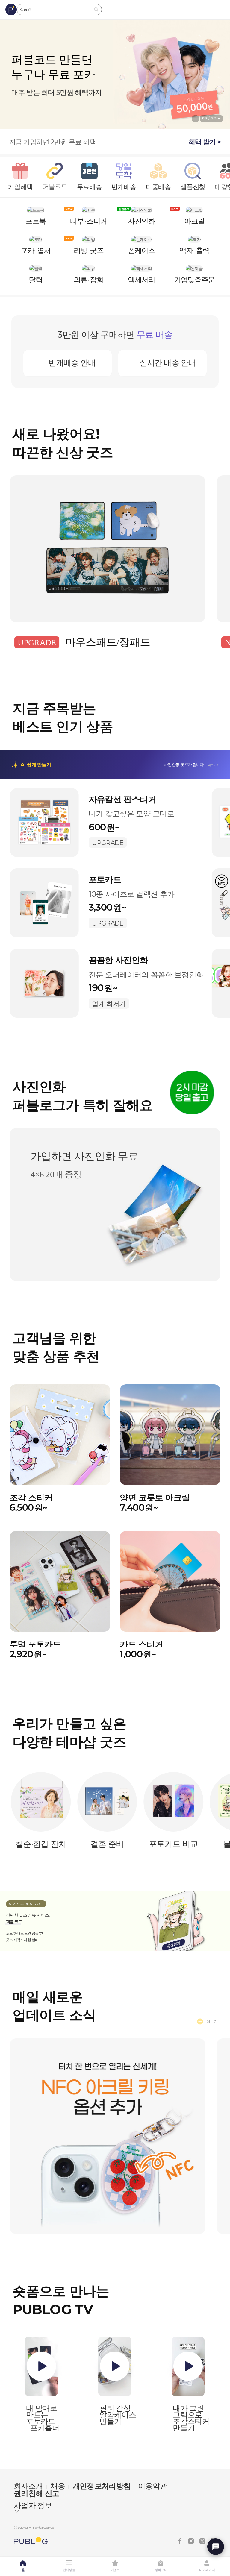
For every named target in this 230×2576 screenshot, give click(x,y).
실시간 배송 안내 (168, 363)
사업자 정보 (33, 2506)
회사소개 (28, 2486)
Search (96, 10)
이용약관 (153, 2486)
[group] (115, 75)
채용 (58, 2486)
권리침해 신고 (37, 2493)
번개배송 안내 (72, 363)
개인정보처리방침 (102, 2486)
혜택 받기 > (205, 142)
